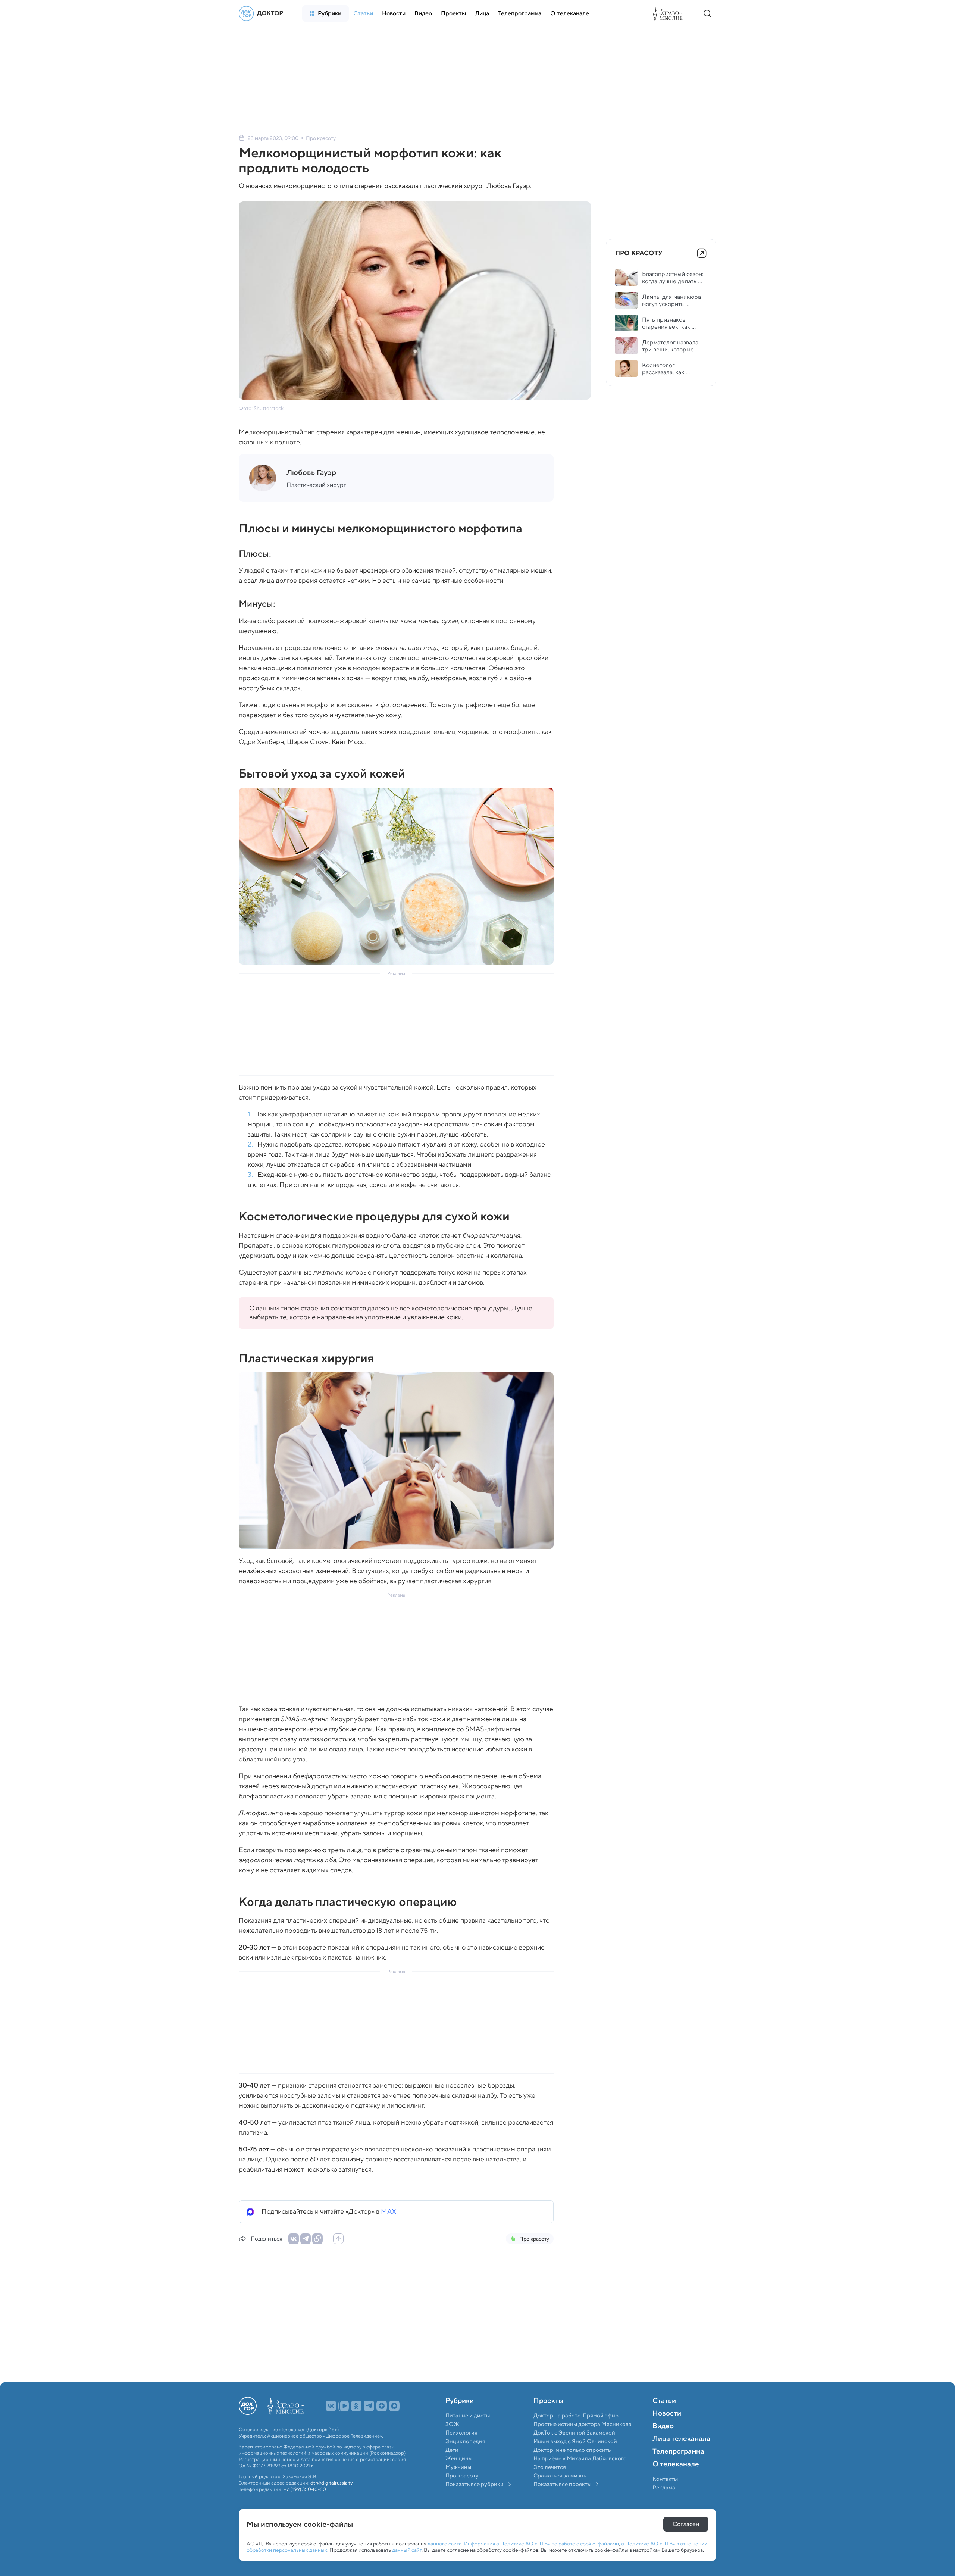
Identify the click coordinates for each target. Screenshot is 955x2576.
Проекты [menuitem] (548, 2417)
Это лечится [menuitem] (550, 2483)
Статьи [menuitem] (664, 2417)
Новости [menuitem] (667, 2430)
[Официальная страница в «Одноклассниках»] (356, 2422)
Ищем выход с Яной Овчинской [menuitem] (575, 2458)
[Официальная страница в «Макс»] (394, 2422)
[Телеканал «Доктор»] (263, 13)
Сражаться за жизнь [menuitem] (560, 2492)
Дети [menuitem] (453, 2466)
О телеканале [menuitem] (676, 2481)
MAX (389, 2211)
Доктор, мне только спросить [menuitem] (572, 2466)
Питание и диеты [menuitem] (468, 2432)
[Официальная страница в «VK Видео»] (344, 2422)
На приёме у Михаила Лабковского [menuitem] (580, 2475)
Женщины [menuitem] (459, 2475)
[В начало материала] (338, 2239)
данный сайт (407, 2550)
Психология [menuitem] (461, 2449)
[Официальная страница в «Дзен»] (382, 2422)
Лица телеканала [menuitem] (681, 2455)
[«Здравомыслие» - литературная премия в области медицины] (670, 13)
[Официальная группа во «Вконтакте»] (331, 2422)
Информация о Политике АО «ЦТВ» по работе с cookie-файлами (541, 2544)
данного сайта (444, 2544)
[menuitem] (325, 13)
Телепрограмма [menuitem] (678, 2468)
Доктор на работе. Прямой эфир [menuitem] (576, 2432)
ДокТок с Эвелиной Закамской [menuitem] (574, 2449)
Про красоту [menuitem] (462, 2492)
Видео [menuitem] (663, 2443)
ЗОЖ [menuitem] (452, 2441)
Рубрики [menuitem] (460, 2417)
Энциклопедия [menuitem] (465, 2458)
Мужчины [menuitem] (458, 2483)
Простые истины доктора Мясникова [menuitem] (583, 2441)
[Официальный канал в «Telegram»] (369, 2422)
